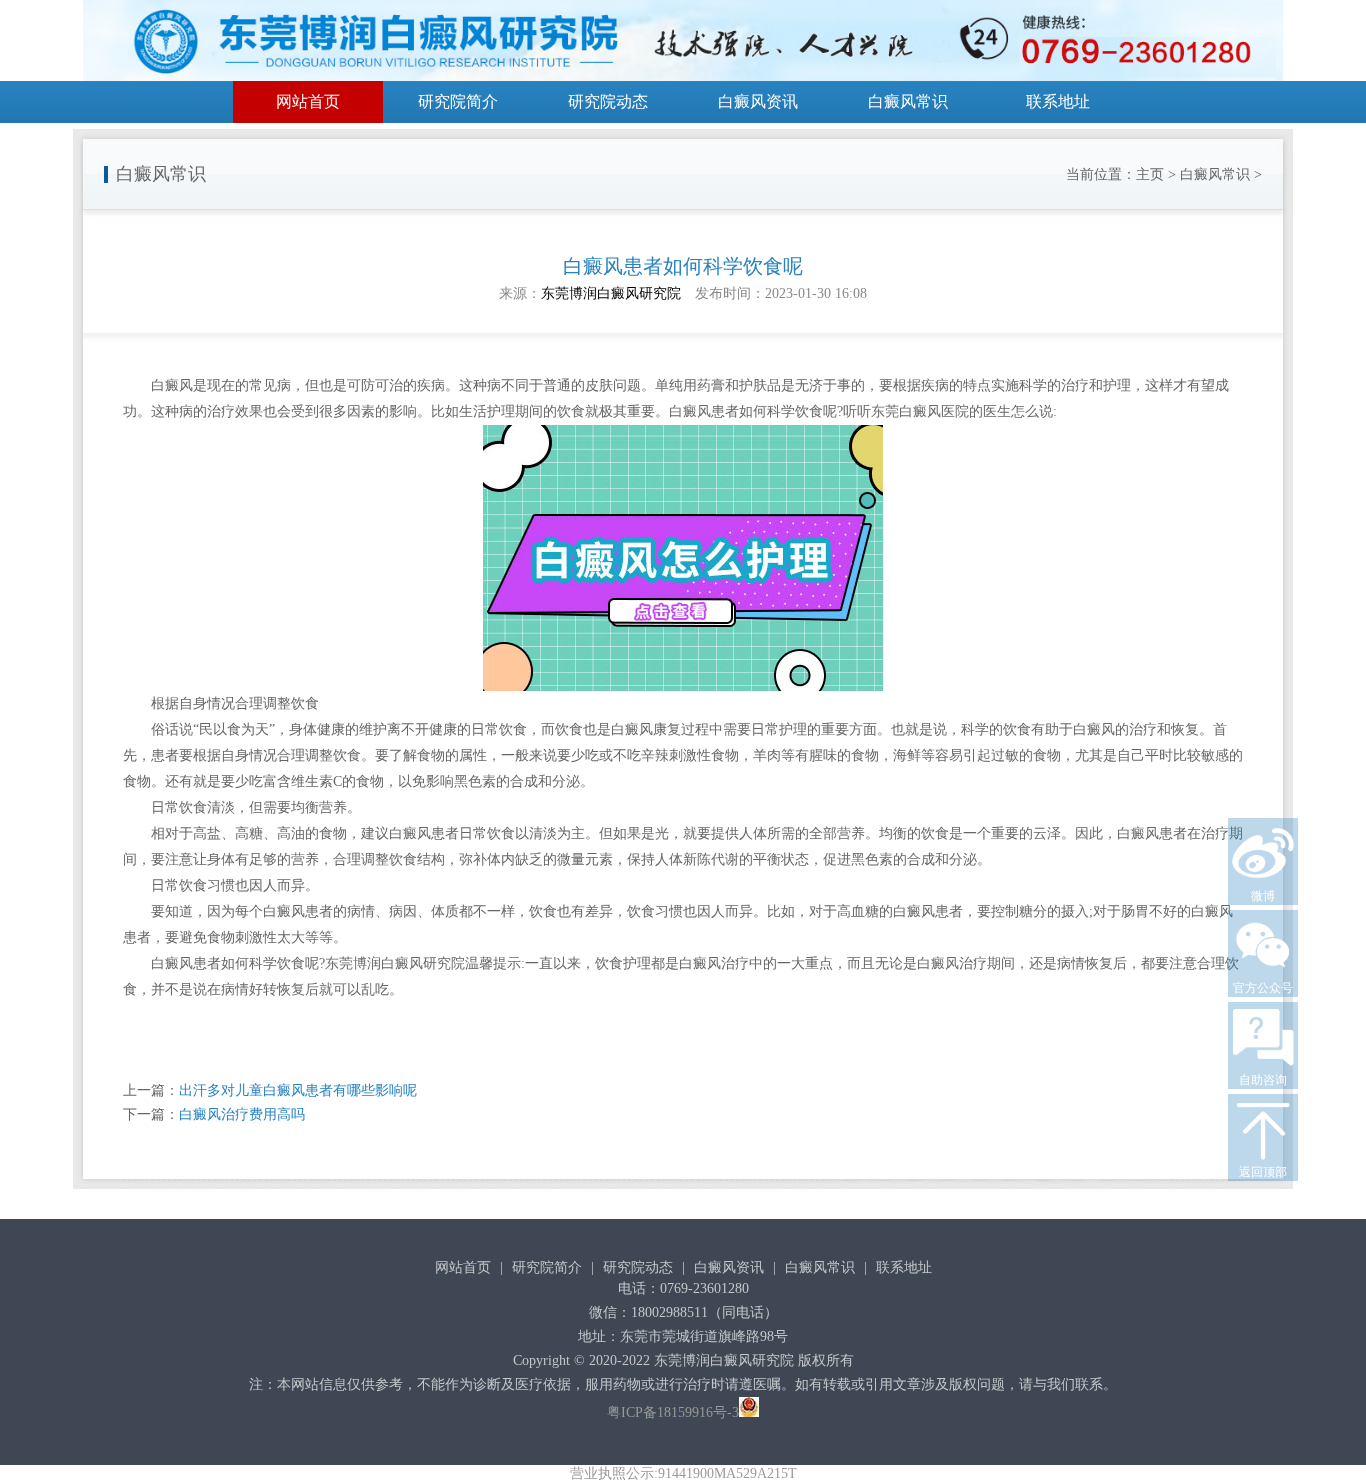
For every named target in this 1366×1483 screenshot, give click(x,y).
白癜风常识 (908, 101)
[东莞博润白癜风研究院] (683, 43)
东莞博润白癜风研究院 (611, 293)
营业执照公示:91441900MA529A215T (683, 1473)
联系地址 (1058, 101)
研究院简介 (458, 101)
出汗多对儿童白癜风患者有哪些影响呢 (298, 1090)
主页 (1150, 174)
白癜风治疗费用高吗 (242, 1114)
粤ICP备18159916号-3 (673, 1412)
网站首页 (308, 101)
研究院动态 (608, 101)
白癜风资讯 (758, 101)
